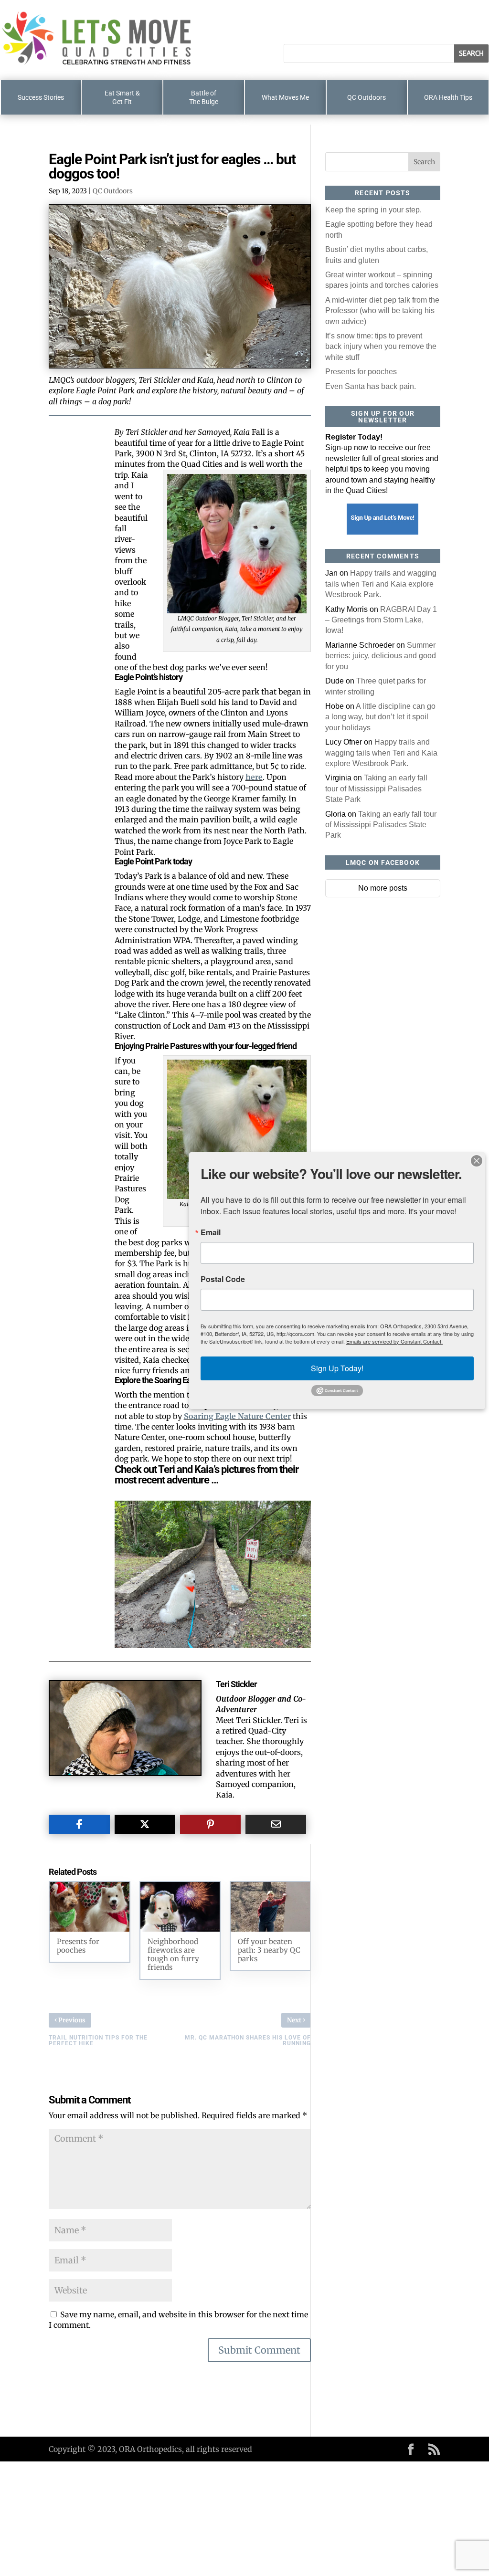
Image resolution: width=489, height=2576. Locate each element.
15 (237, 1629)
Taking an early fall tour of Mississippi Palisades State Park (376, 789)
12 (213, 1629)
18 (261, 1629)
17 (253, 1629)
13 (221, 1629)
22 (294, 1629)
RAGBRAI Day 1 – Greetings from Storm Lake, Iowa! (381, 620)
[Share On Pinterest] (210, 1824)
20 (278, 1629)
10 (197, 1629)
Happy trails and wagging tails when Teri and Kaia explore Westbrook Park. (381, 584)
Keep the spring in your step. (373, 210)
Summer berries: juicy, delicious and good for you (381, 656)
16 (245, 1629)
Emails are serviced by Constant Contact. (394, 1341)
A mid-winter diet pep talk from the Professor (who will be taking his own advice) (382, 311)
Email (211, 1232)
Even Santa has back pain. (371, 386)
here (254, 777)
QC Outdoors (113, 191)
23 (302, 1629)
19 (270, 1629)
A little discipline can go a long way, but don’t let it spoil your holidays (380, 717)
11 (205, 1629)
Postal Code (223, 1279)
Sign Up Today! (337, 1368)
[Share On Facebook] (79, 1824)
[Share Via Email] (276, 1824)
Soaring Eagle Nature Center (237, 1416)
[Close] (477, 1161)
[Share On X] (145, 1824)
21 (286, 1629)
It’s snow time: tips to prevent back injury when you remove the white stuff (381, 347)
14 (229, 1629)
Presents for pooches (361, 372)
